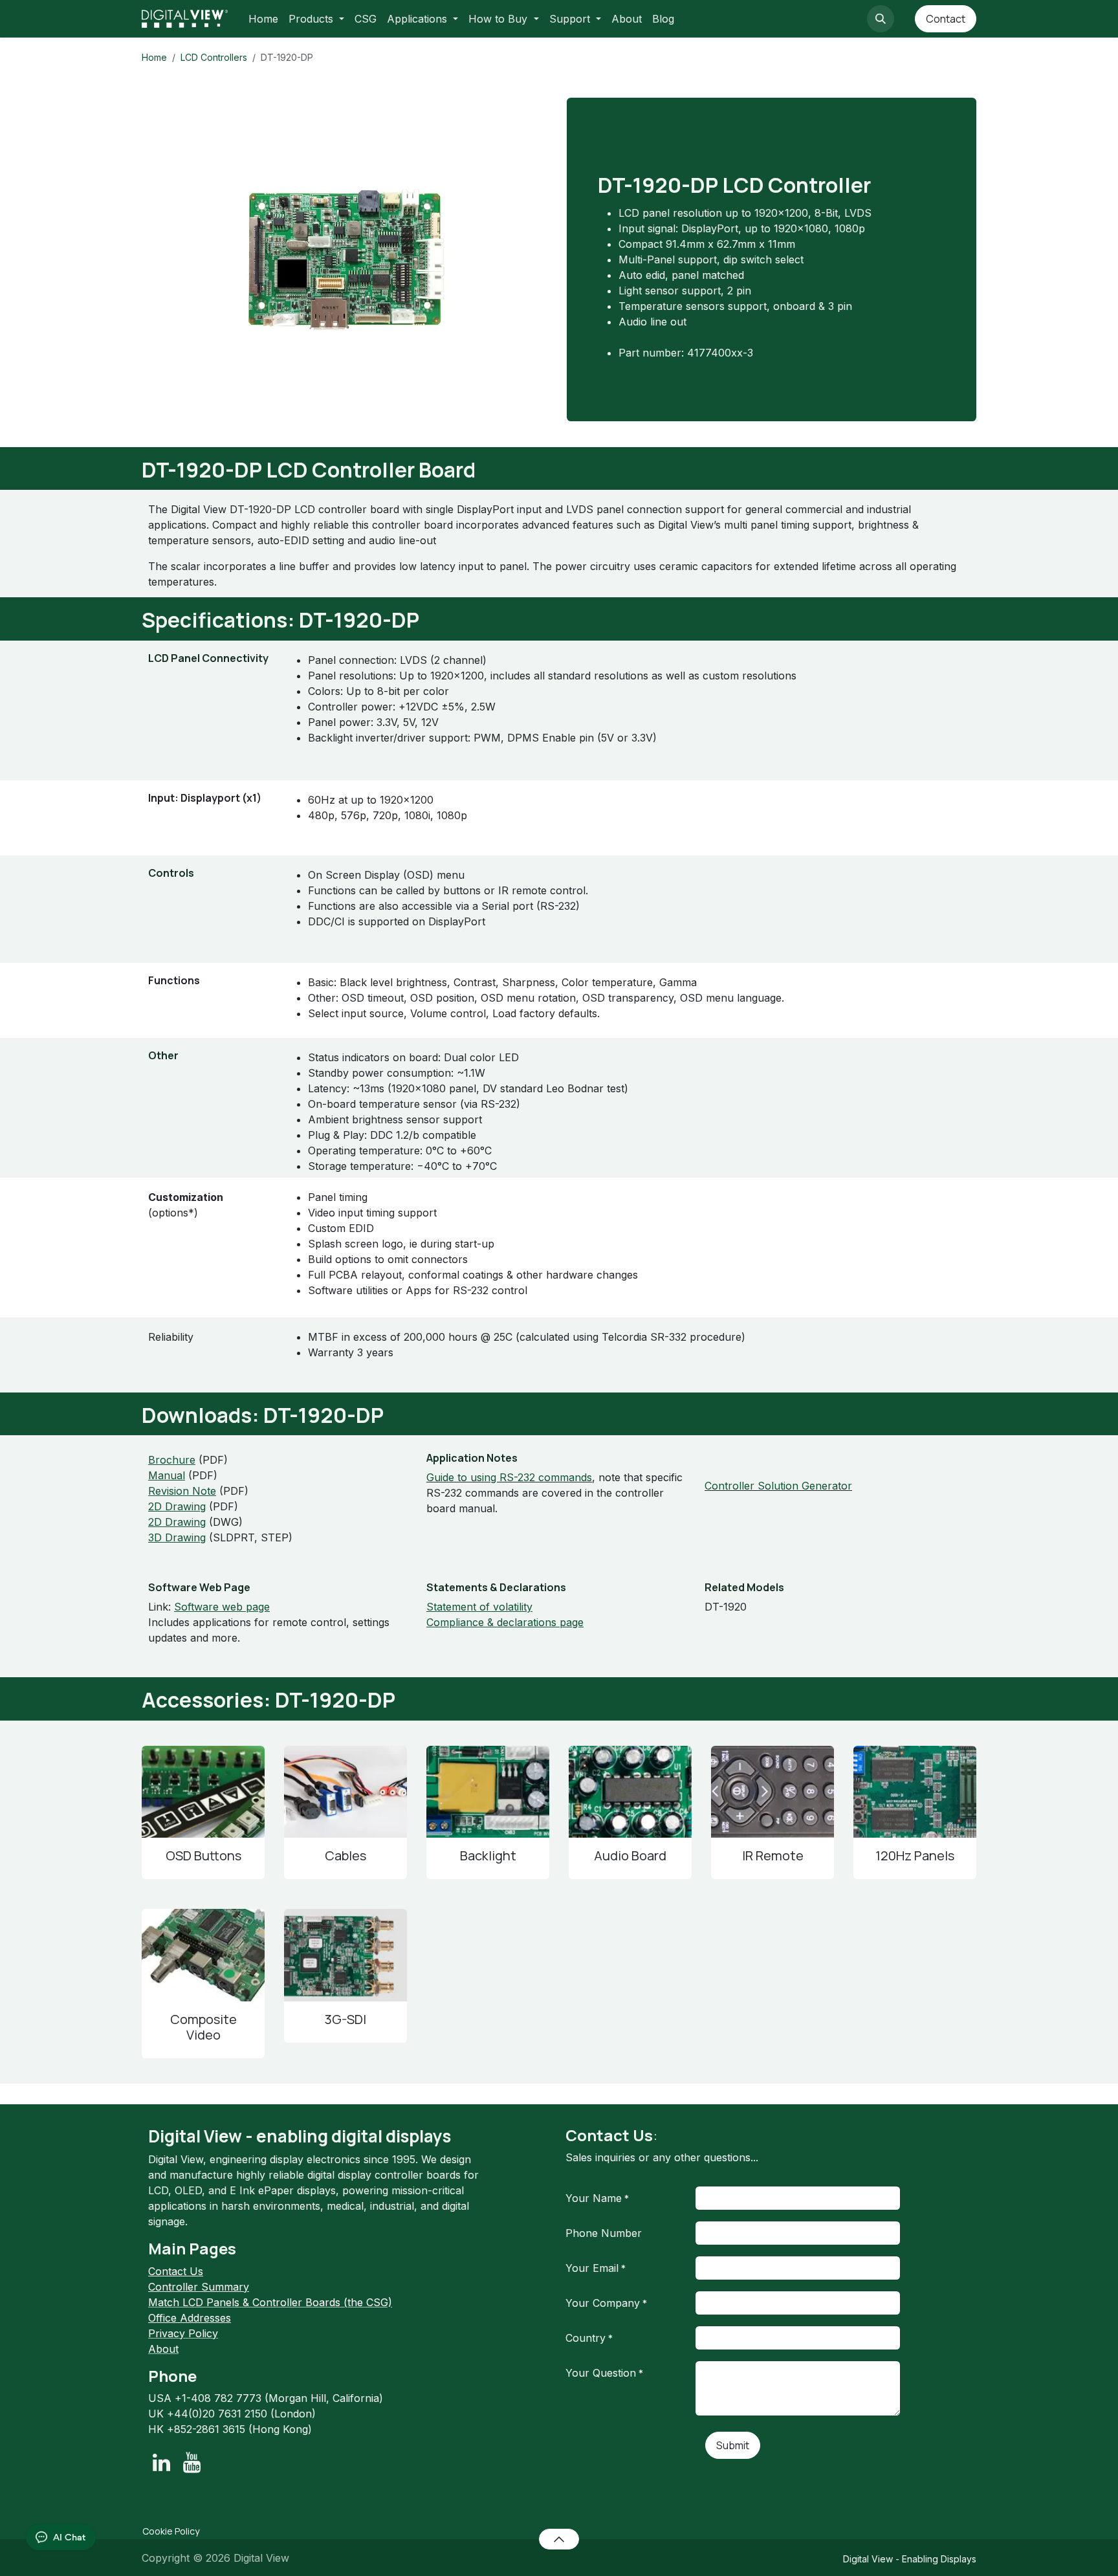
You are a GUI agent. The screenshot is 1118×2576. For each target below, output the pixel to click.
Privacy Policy (183, 2333)
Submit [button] (733, 2445)
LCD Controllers (214, 57)
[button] (881, 19)
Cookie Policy (171, 2531)
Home (154, 57)
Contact (946, 19)
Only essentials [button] (885, 2555)
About (163, 2349)
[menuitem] (263, 19)
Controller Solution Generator (778, 1486)
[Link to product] (203, 1792)
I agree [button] (952, 2555)
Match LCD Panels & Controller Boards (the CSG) (270, 2302)
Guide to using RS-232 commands (509, 1477)
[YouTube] (192, 2463)
